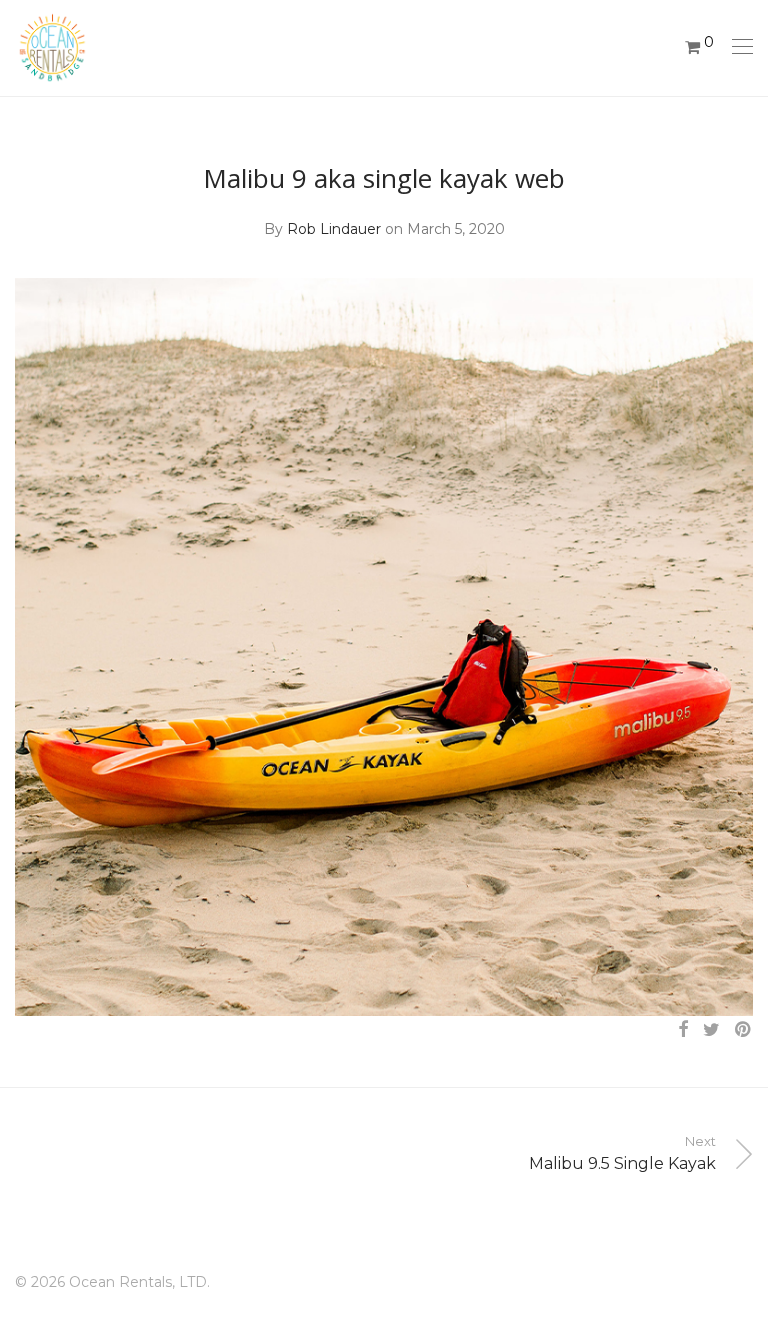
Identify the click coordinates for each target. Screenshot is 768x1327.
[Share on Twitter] (711, 1030)
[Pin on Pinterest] (744, 1030)
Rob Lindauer (334, 229)
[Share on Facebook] (683, 1030)
